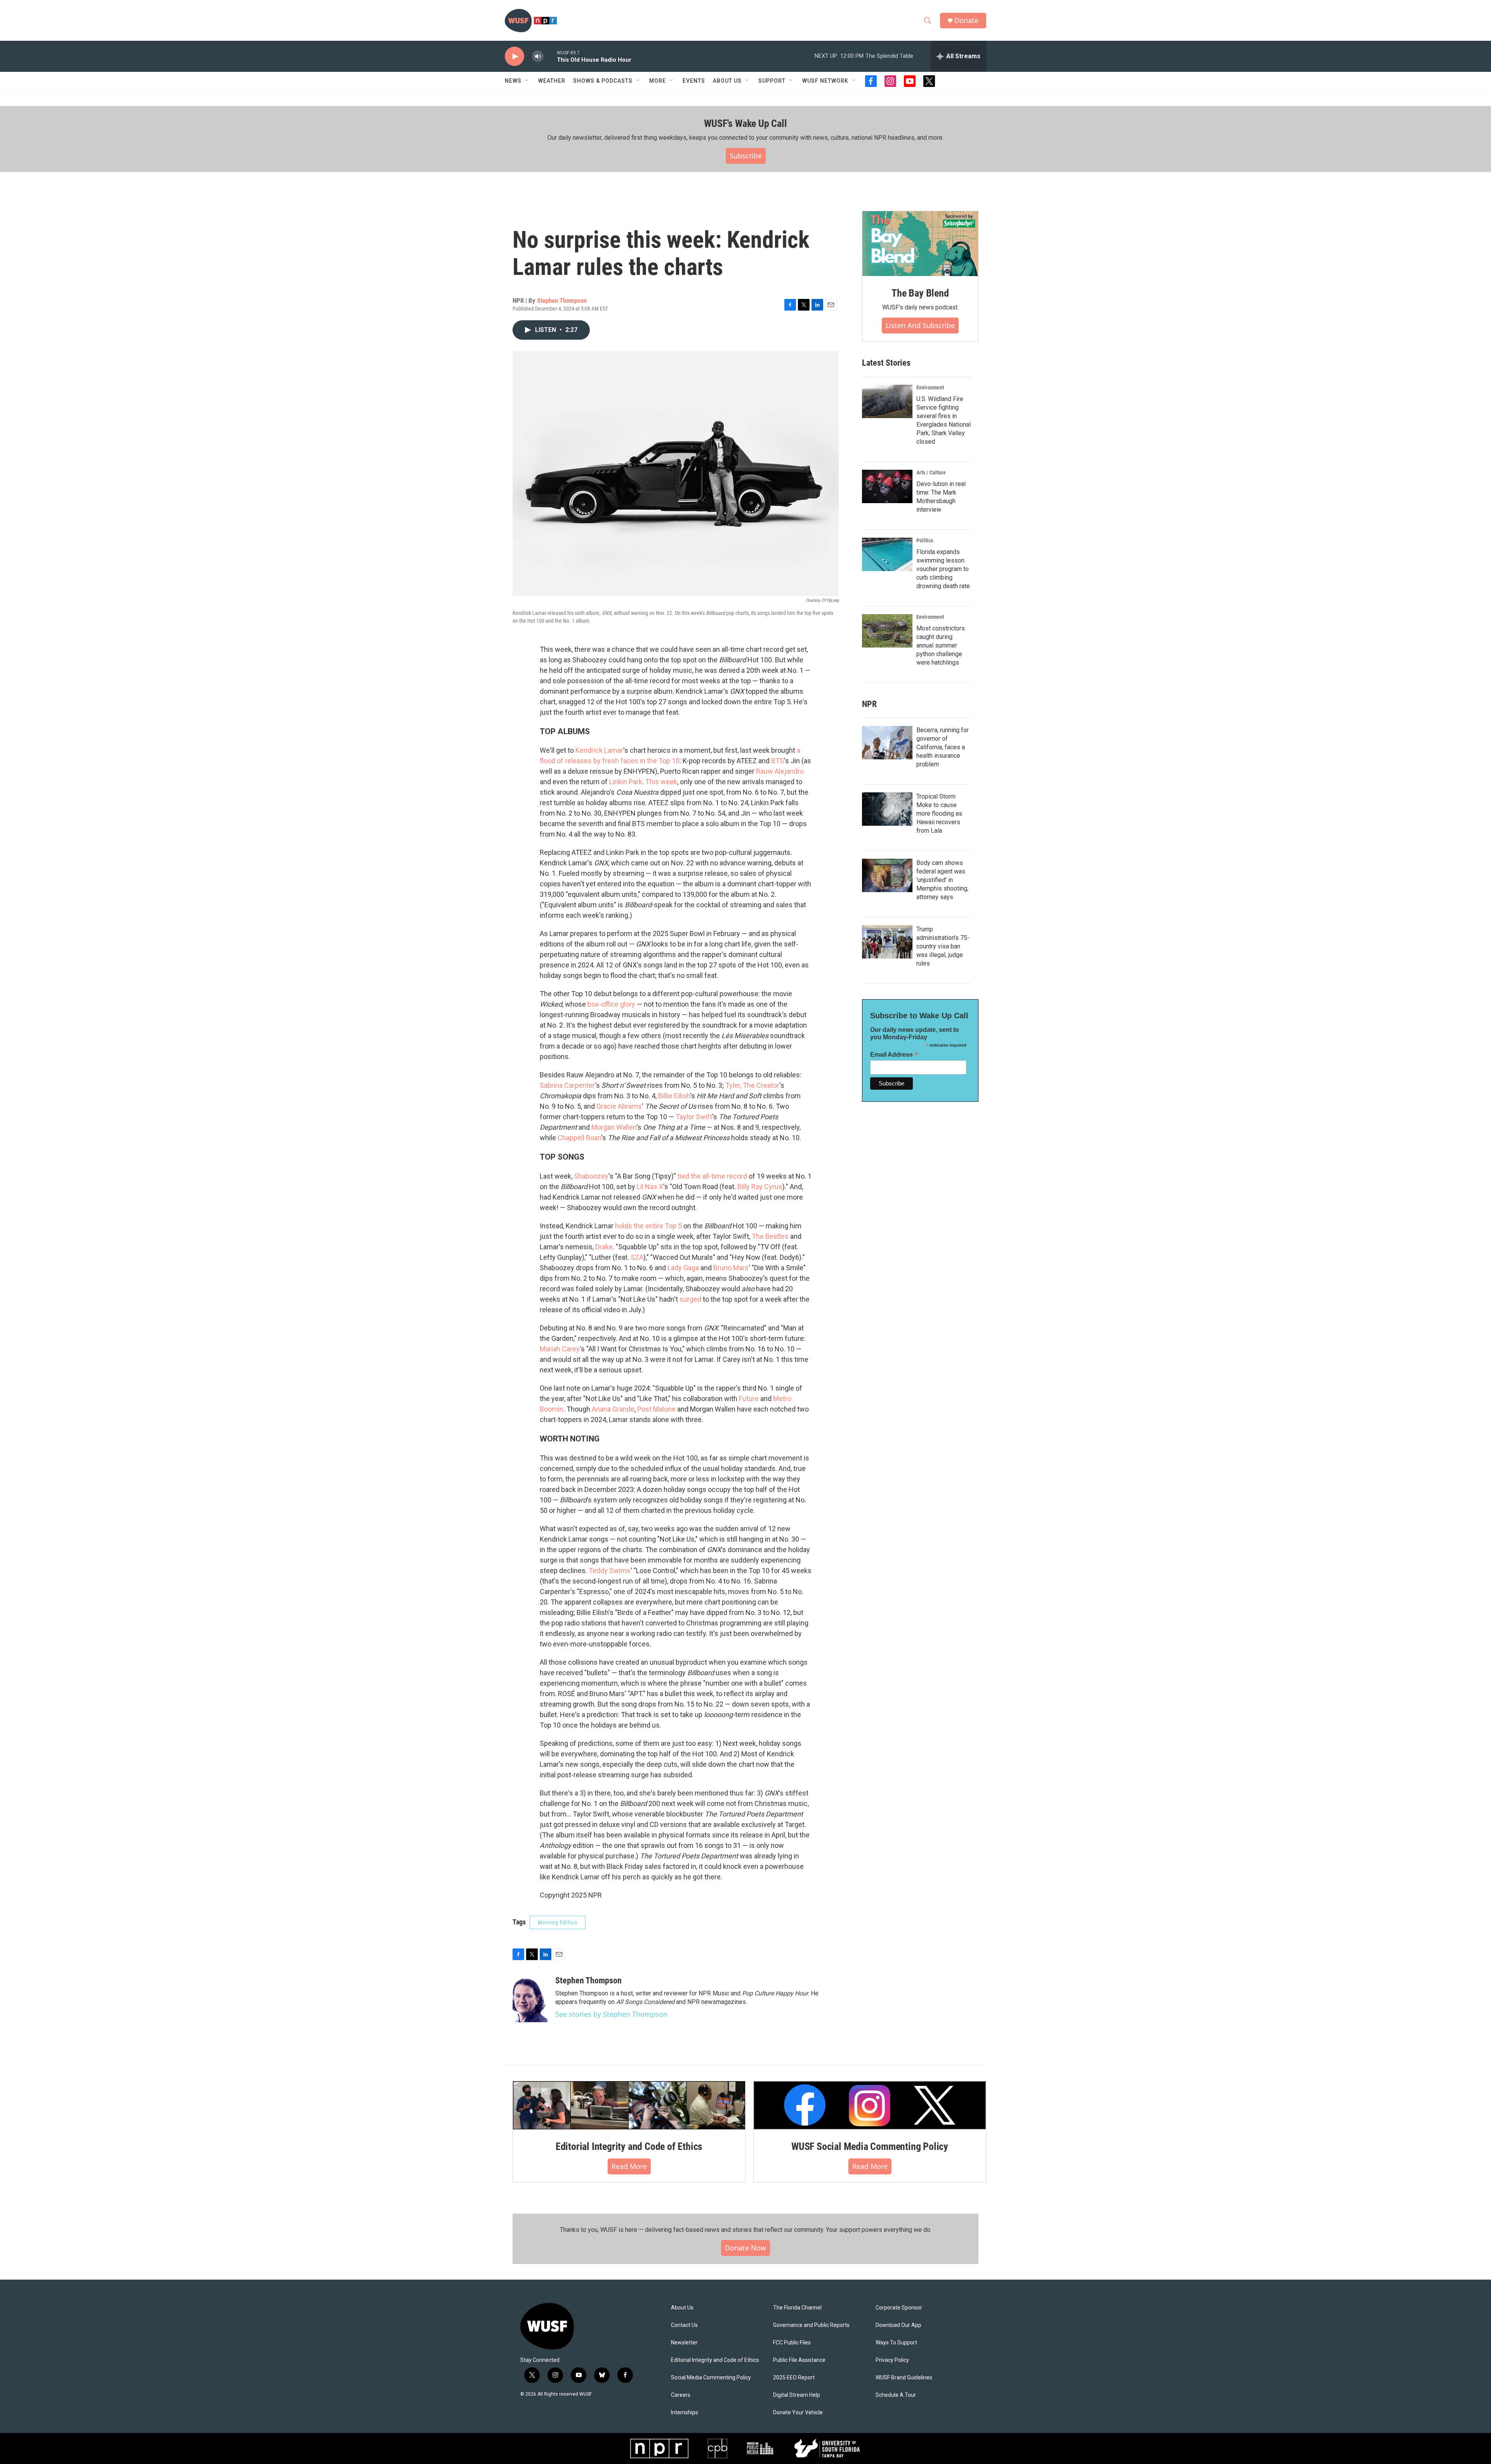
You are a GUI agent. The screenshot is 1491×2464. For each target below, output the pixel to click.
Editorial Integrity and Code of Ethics (629, 2146)
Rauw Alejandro (780, 771)
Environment (930, 387)
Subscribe (746, 156)
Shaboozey (591, 1176)
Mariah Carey (560, 1349)
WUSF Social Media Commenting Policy (870, 2146)
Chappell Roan (579, 1138)
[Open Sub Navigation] (527, 81)
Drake (604, 1247)
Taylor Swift (694, 1117)
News (513, 81)
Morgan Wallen (614, 1127)
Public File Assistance (799, 2360)
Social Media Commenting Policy (711, 2378)
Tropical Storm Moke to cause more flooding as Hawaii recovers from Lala (939, 814)
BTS (778, 761)
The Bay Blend (920, 293)
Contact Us (684, 2325)
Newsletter (684, 2343)
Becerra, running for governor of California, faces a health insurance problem (943, 747)
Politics (925, 540)
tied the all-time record (712, 1176)
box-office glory (611, 1004)
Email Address (894, 1055)
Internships (685, 2413)
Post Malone (656, 1409)
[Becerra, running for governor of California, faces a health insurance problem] (887, 743)
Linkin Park (626, 782)
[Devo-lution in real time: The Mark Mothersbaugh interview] (887, 486)
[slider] (550, 56)
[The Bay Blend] (920, 244)
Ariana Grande (613, 1409)
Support (772, 81)
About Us (682, 2308)
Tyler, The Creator (752, 1085)
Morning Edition (558, 1922)
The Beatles (770, 1236)
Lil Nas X (650, 1187)
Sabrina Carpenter (567, 1085)
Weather (552, 81)
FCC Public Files (792, 2343)
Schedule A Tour (896, 2395)
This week (661, 782)
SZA (637, 1257)
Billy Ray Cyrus (760, 1187)
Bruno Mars (731, 1268)
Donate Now (745, 2248)
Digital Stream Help (797, 2395)
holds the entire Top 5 (648, 1226)
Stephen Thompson (562, 300)
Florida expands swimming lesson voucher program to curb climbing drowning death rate (943, 569)
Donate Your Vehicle (798, 2413)
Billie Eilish (674, 1096)
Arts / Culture (931, 472)
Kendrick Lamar (599, 750)
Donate (966, 20)
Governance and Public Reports (811, 2325)
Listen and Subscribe (920, 325)
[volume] (538, 56)
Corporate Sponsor (899, 2308)
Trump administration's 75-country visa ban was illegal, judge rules (943, 946)
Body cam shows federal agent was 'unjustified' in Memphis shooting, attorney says (942, 880)
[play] (514, 56)
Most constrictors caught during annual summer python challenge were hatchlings (941, 645)
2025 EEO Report (794, 2378)
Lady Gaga (683, 1268)
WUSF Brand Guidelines (904, 2378)
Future (749, 1399)
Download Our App (898, 2325)
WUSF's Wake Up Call (745, 123)
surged (690, 1299)
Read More (629, 2166)
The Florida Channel (797, 2308)
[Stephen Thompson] (530, 1999)
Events (694, 81)
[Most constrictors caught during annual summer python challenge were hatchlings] (887, 631)
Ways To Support (896, 2343)
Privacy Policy (892, 2360)
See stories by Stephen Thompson (611, 2014)
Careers (681, 2395)
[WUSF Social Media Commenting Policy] (870, 2105)
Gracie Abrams (619, 1106)
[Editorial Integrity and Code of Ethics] (629, 2105)
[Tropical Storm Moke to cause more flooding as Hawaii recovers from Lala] (887, 809)
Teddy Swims (610, 1571)
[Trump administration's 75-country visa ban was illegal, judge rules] (887, 942)
